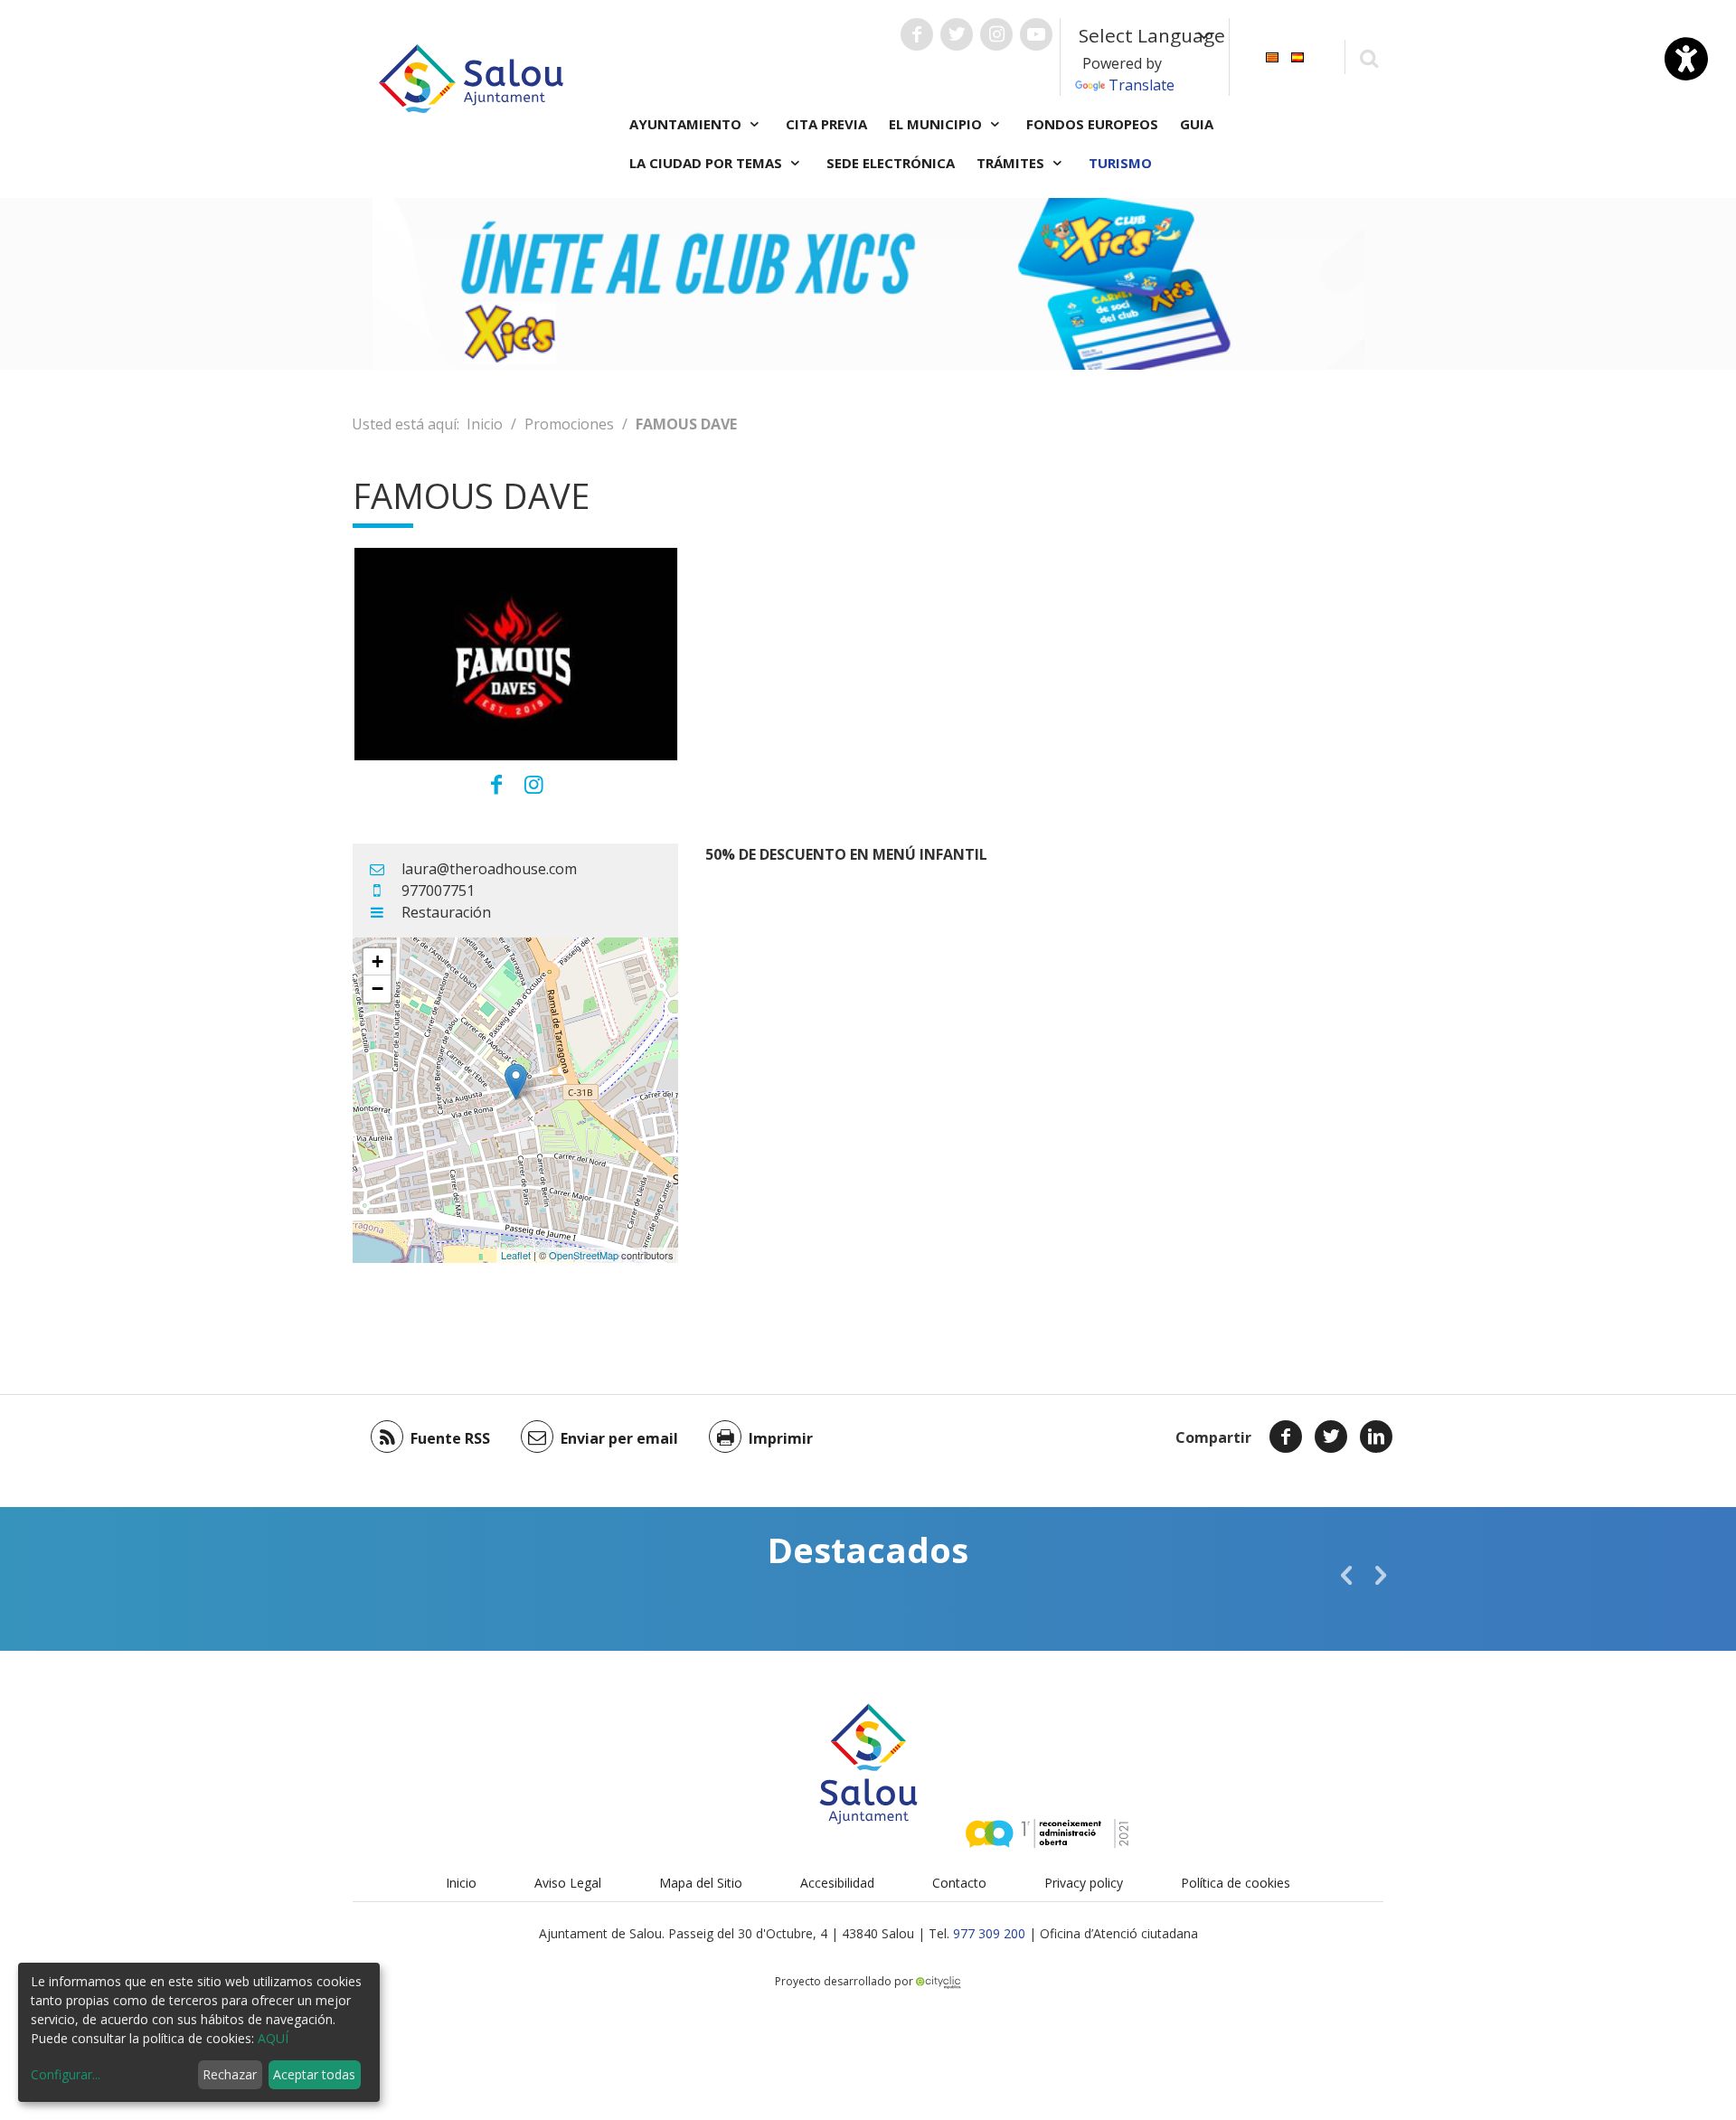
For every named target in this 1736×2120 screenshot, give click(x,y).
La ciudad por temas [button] (708, 163)
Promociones (569, 424)
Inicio (485, 424)
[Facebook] (1286, 1437)
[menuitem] (1272, 56)
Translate (1142, 85)
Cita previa (826, 124)
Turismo (1120, 163)
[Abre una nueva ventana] (917, 34)
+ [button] (377, 961)
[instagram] (534, 783)
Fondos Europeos (1092, 124)
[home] (471, 77)
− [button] (377, 989)
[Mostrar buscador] (1368, 57)
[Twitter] (1331, 1437)
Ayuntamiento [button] (687, 124)
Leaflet (516, 1255)
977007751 (438, 890)
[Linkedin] (1376, 1437)
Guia (1197, 124)
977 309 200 (989, 1933)
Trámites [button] (1012, 163)
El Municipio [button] (937, 124)
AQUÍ (273, 2038)
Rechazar (230, 2074)
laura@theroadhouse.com (489, 869)
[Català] (1272, 56)
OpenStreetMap (584, 1255)
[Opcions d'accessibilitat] (1686, 59)
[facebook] (496, 783)
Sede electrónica (891, 163)
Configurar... (66, 2074)
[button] (1346, 1575)
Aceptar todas (314, 2074)
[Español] (1297, 56)
